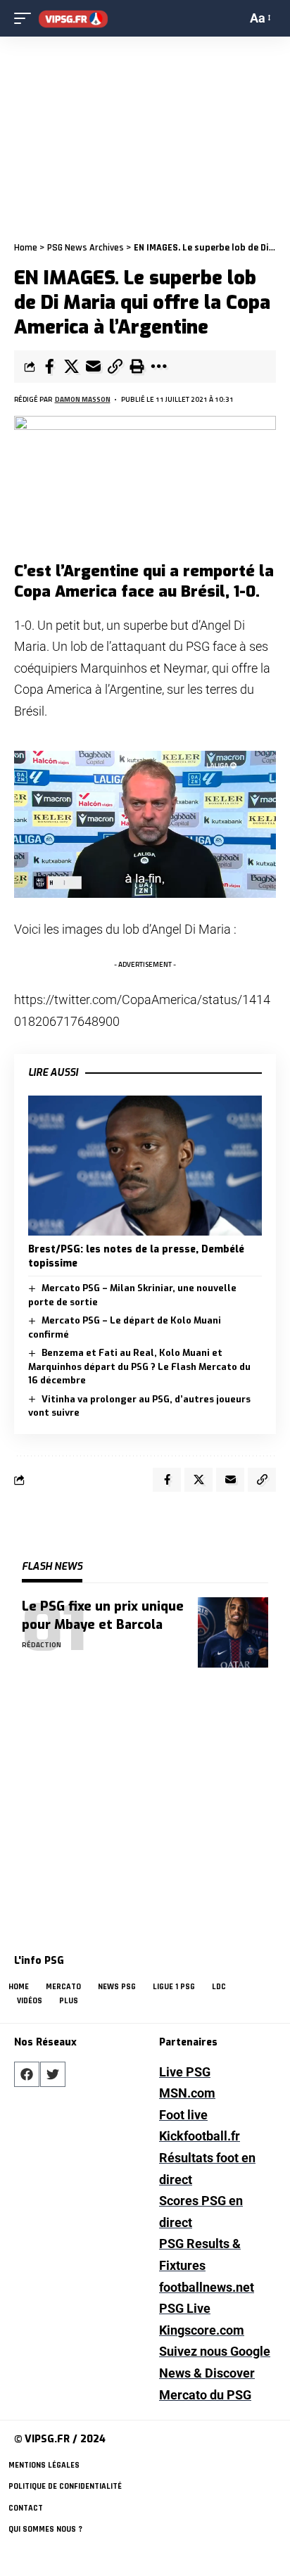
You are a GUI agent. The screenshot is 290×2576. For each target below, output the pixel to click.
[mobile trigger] (26, 19)
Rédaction (42, 1645)
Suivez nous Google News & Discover (215, 2362)
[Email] (93, 367)
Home (26, 248)
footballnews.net (207, 2287)
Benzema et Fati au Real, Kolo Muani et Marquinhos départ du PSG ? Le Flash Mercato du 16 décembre (139, 1366)
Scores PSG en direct (201, 2212)
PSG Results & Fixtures (200, 2254)
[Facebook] (27, 2074)
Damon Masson (83, 399)
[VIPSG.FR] (73, 19)
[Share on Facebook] (49, 367)
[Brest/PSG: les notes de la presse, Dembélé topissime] (145, 1166)
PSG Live (185, 2308)
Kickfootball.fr (200, 2136)
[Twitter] (53, 2074)
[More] (158, 367)
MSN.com (187, 2093)
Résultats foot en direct (207, 2169)
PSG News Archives (86, 248)
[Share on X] (71, 367)
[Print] (137, 367)
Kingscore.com (202, 2330)
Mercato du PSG (205, 2395)
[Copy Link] (115, 367)
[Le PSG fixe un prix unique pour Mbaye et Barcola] (233, 1632)
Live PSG (185, 2072)
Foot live (183, 2115)
